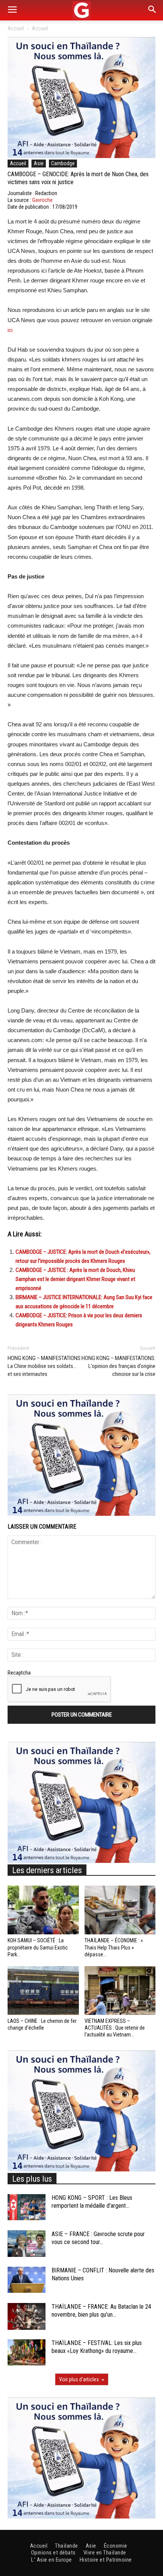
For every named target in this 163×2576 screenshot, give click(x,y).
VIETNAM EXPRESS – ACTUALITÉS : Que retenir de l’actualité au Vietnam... (115, 2028)
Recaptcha (19, 1673)
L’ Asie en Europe (52, 2560)
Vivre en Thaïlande (105, 2553)
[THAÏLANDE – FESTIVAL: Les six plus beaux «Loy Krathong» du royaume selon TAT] (27, 2352)
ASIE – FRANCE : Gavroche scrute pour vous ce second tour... (98, 2238)
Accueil (16, 28)
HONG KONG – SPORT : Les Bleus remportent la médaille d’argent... (92, 2202)
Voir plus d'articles (79, 2379)
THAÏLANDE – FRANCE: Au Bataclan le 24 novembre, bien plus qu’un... (101, 2311)
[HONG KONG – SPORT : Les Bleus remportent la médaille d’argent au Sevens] (27, 2207)
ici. (11, 330)
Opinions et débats (53, 2553)
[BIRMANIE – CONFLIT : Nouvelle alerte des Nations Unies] (27, 2280)
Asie (39, 163)
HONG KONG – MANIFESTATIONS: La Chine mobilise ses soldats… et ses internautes (45, 1366)
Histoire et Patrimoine (106, 2560)
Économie (116, 2546)
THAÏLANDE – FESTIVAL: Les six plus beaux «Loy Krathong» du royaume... (97, 2347)
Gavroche (42, 200)
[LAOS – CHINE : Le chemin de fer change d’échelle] (43, 1991)
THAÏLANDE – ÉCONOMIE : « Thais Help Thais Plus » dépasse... (114, 1947)
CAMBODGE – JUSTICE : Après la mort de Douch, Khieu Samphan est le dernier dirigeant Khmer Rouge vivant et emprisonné (75, 1279)
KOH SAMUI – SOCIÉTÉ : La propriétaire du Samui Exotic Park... (38, 1947)
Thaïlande (67, 2546)
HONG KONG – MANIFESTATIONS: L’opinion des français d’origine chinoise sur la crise (118, 1366)
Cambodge (63, 163)
